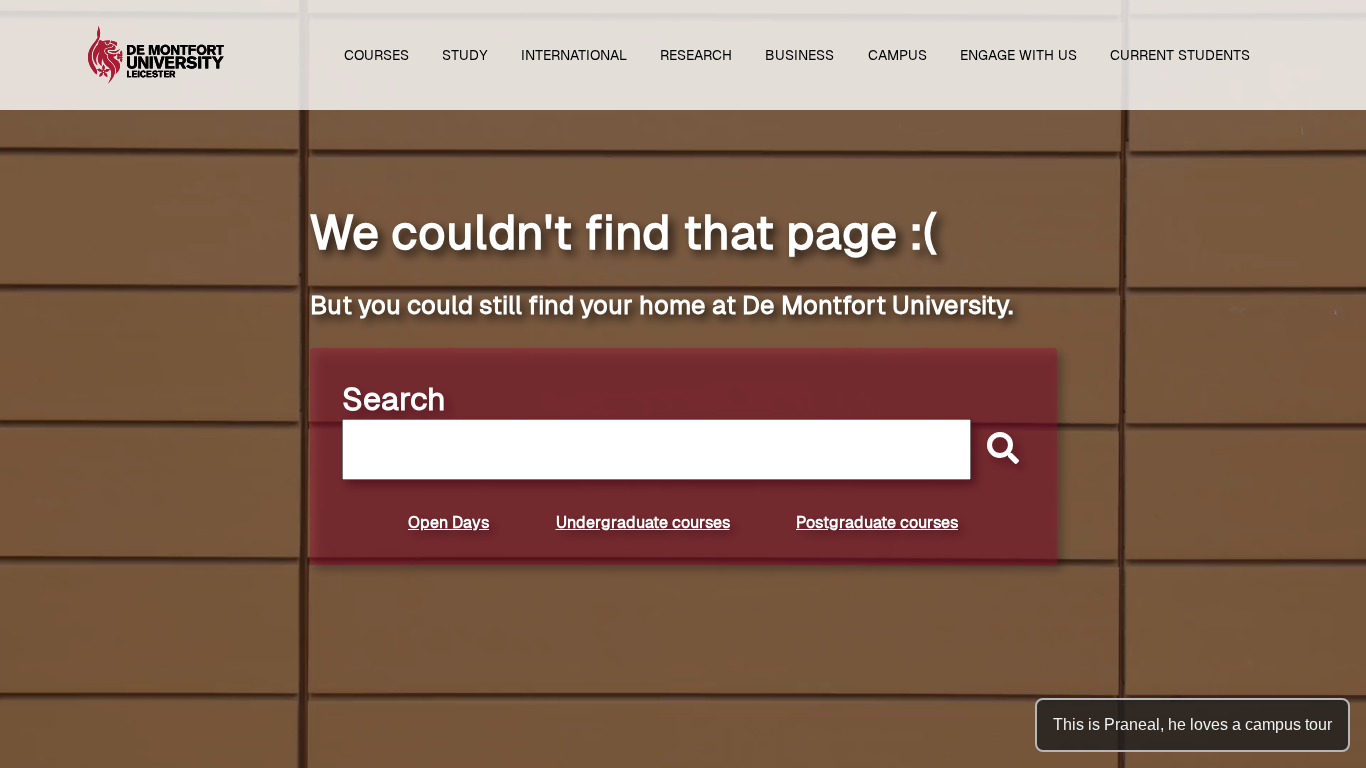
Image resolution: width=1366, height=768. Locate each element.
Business (799, 55)
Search (394, 399)
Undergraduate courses (643, 522)
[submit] (998, 449)
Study (465, 55)
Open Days (448, 522)
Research (696, 55)
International (574, 55)
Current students (1180, 55)
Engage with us (1018, 55)
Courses (376, 55)
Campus (897, 55)
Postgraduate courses (877, 522)
